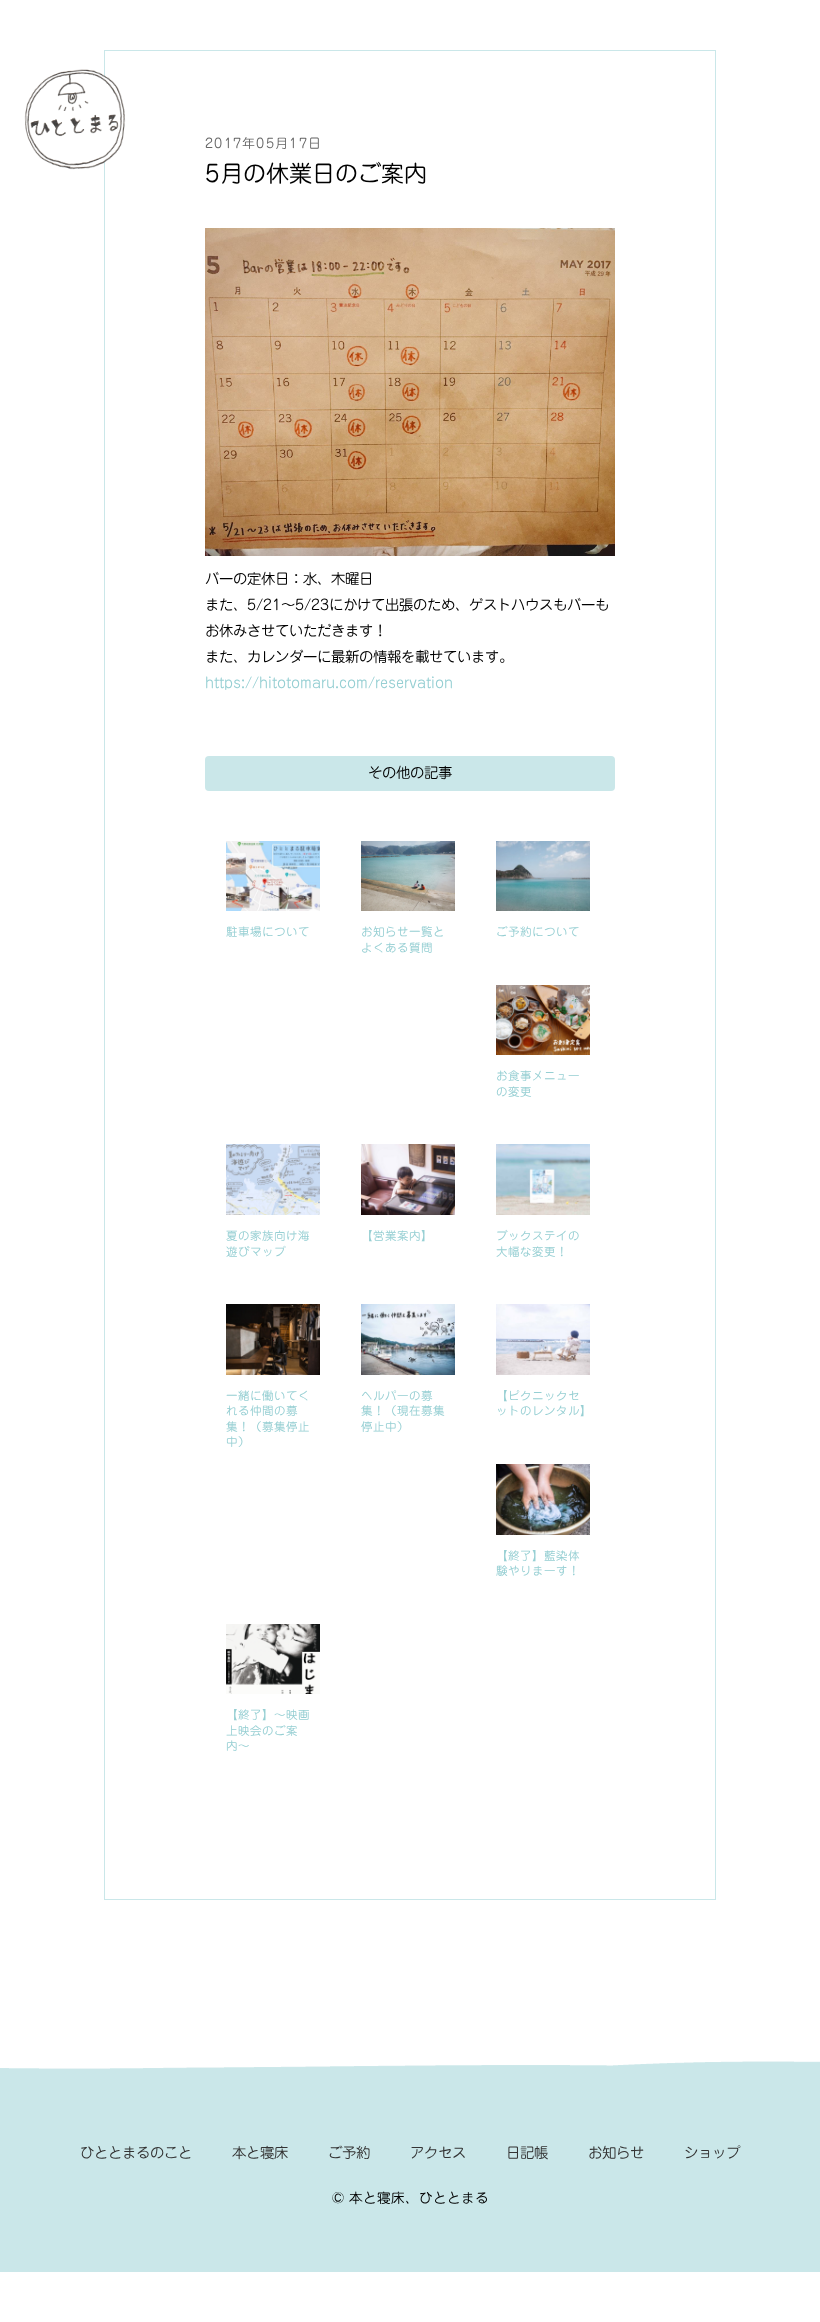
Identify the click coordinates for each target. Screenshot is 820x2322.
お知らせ (616, 2152)
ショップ (712, 2152)
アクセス (438, 2152)
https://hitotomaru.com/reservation (329, 682)
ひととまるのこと (136, 2152)
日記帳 (527, 2152)
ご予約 (349, 2152)
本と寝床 (260, 2152)
